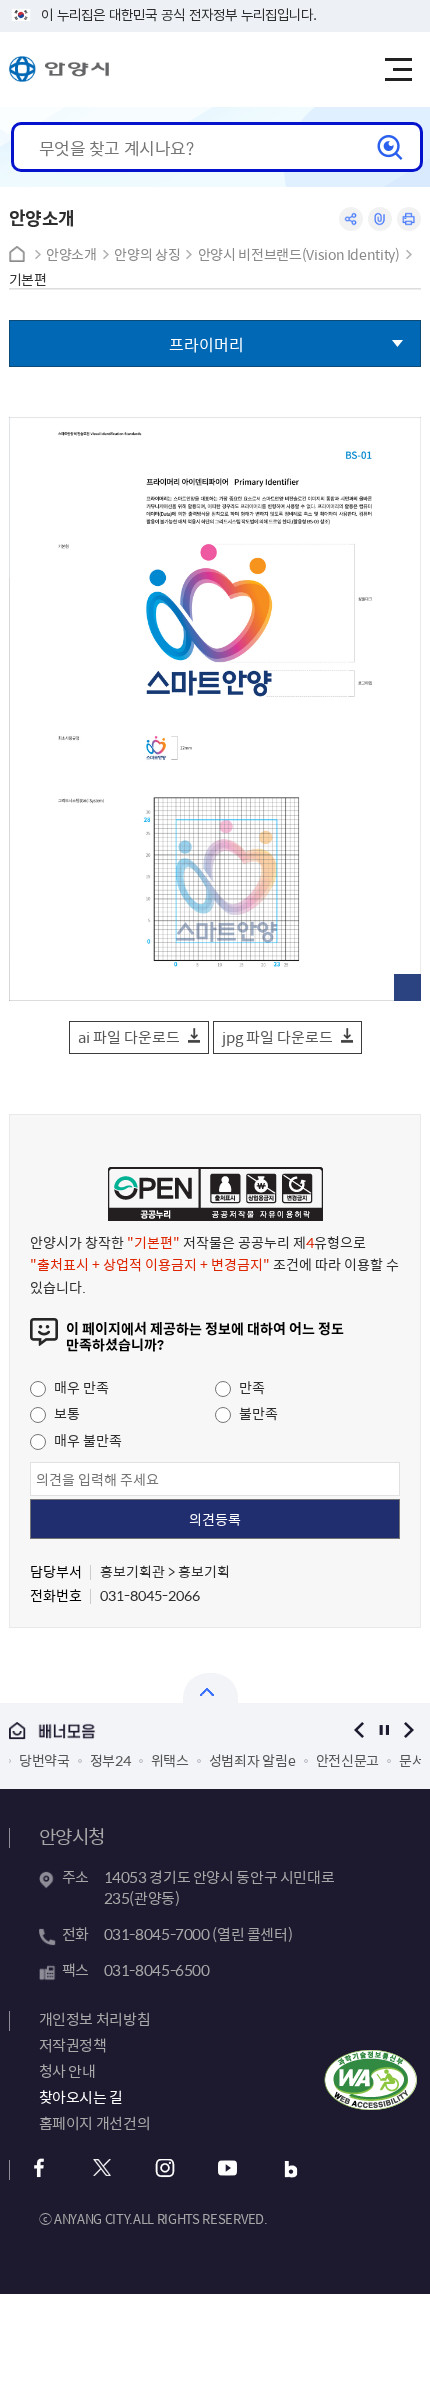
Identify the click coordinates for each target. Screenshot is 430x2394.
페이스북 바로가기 (39, 2168)
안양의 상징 (147, 254)
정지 (383, 1730)
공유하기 (351, 219)
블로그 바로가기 (291, 2168)
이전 (358, 1730)
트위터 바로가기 (102, 2168)
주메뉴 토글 (398, 70)
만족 (250, 1387)
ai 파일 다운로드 (129, 1037)
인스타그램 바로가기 (165, 2168)
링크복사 (380, 219)
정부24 (110, 1760)
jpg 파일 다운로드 (277, 1037)
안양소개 (71, 254)
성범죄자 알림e (252, 1760)
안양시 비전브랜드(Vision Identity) (299, 254)
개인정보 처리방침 (95, 2019)
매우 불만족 (86, 1440)
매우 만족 (80, 1387)
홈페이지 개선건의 (95, 2123)
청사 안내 (67, 2071)
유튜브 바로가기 (228, 2168)
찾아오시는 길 (81, 2097)
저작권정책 (73, 2045)
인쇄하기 (409, 219)
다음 (408, 1730)
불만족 (257, 1413)
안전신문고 (348, 1760)
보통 (65, 1413)
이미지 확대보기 (407, 987)
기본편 (28, 279)
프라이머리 (206, 344)
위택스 (170, 1760)
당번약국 (44, 1760)
